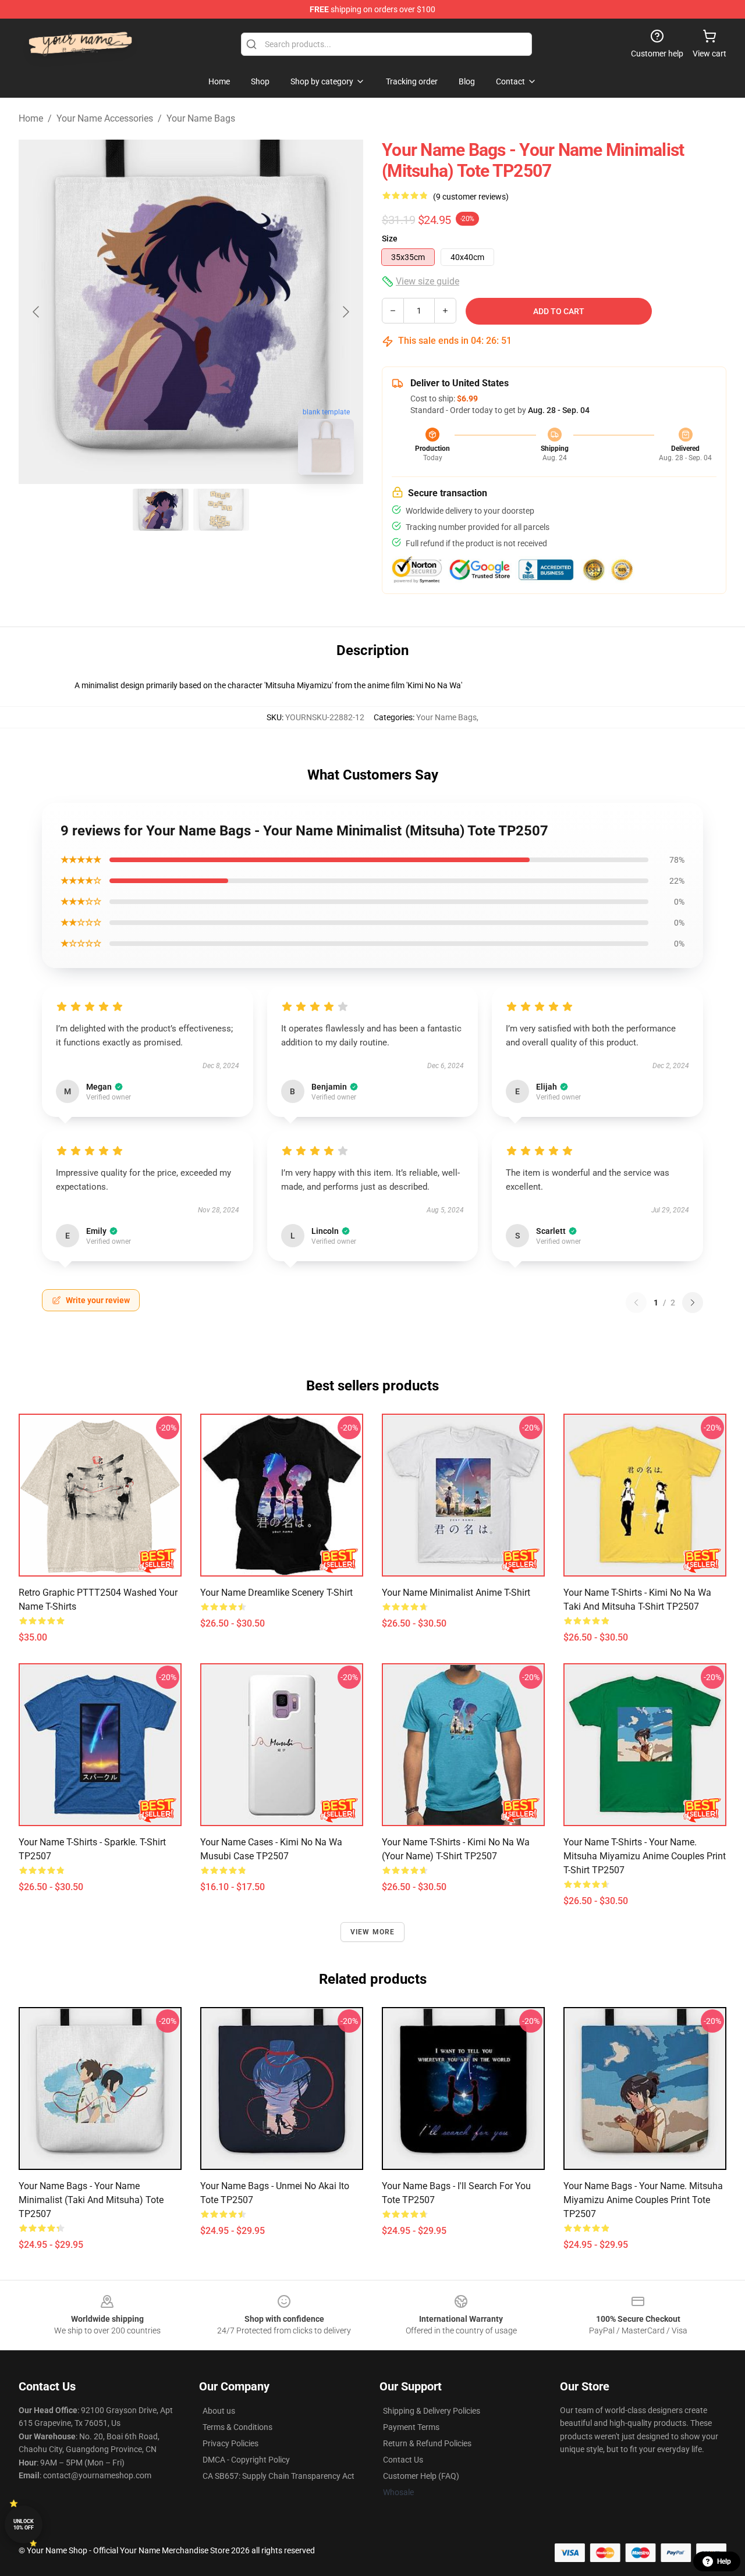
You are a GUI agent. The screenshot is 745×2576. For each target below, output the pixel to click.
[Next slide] (345, 312)
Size (390, 239)
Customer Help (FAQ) (421, 2476)
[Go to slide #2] (221, 510)
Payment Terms (411, 2427)
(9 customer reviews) (471, 197)
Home (31, 118)
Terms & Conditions (237, 2427)
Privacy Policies (230, 2443)
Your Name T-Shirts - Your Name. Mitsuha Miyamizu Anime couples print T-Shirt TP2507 (645, 1856)
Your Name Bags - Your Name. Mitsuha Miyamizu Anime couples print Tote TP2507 (643, 2200)
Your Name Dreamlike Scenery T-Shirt (276, 1593)
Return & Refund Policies (427, 2443)
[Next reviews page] (693, 1303)
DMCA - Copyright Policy (246, 2460)
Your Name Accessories (105, 118)
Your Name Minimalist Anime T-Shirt (456, 1593)
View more (373, 1932)
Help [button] (724, 2561)
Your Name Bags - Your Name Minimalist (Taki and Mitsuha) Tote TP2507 (91, 2200)
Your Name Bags (201, 118)
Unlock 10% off (24, 2525)
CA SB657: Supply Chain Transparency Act (279, 2476)
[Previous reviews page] (636, 1303)
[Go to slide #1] (161, 510)
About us (219, 2411)
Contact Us (403, 2460)
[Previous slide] (37, 312)
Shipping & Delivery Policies (432, 2411)
